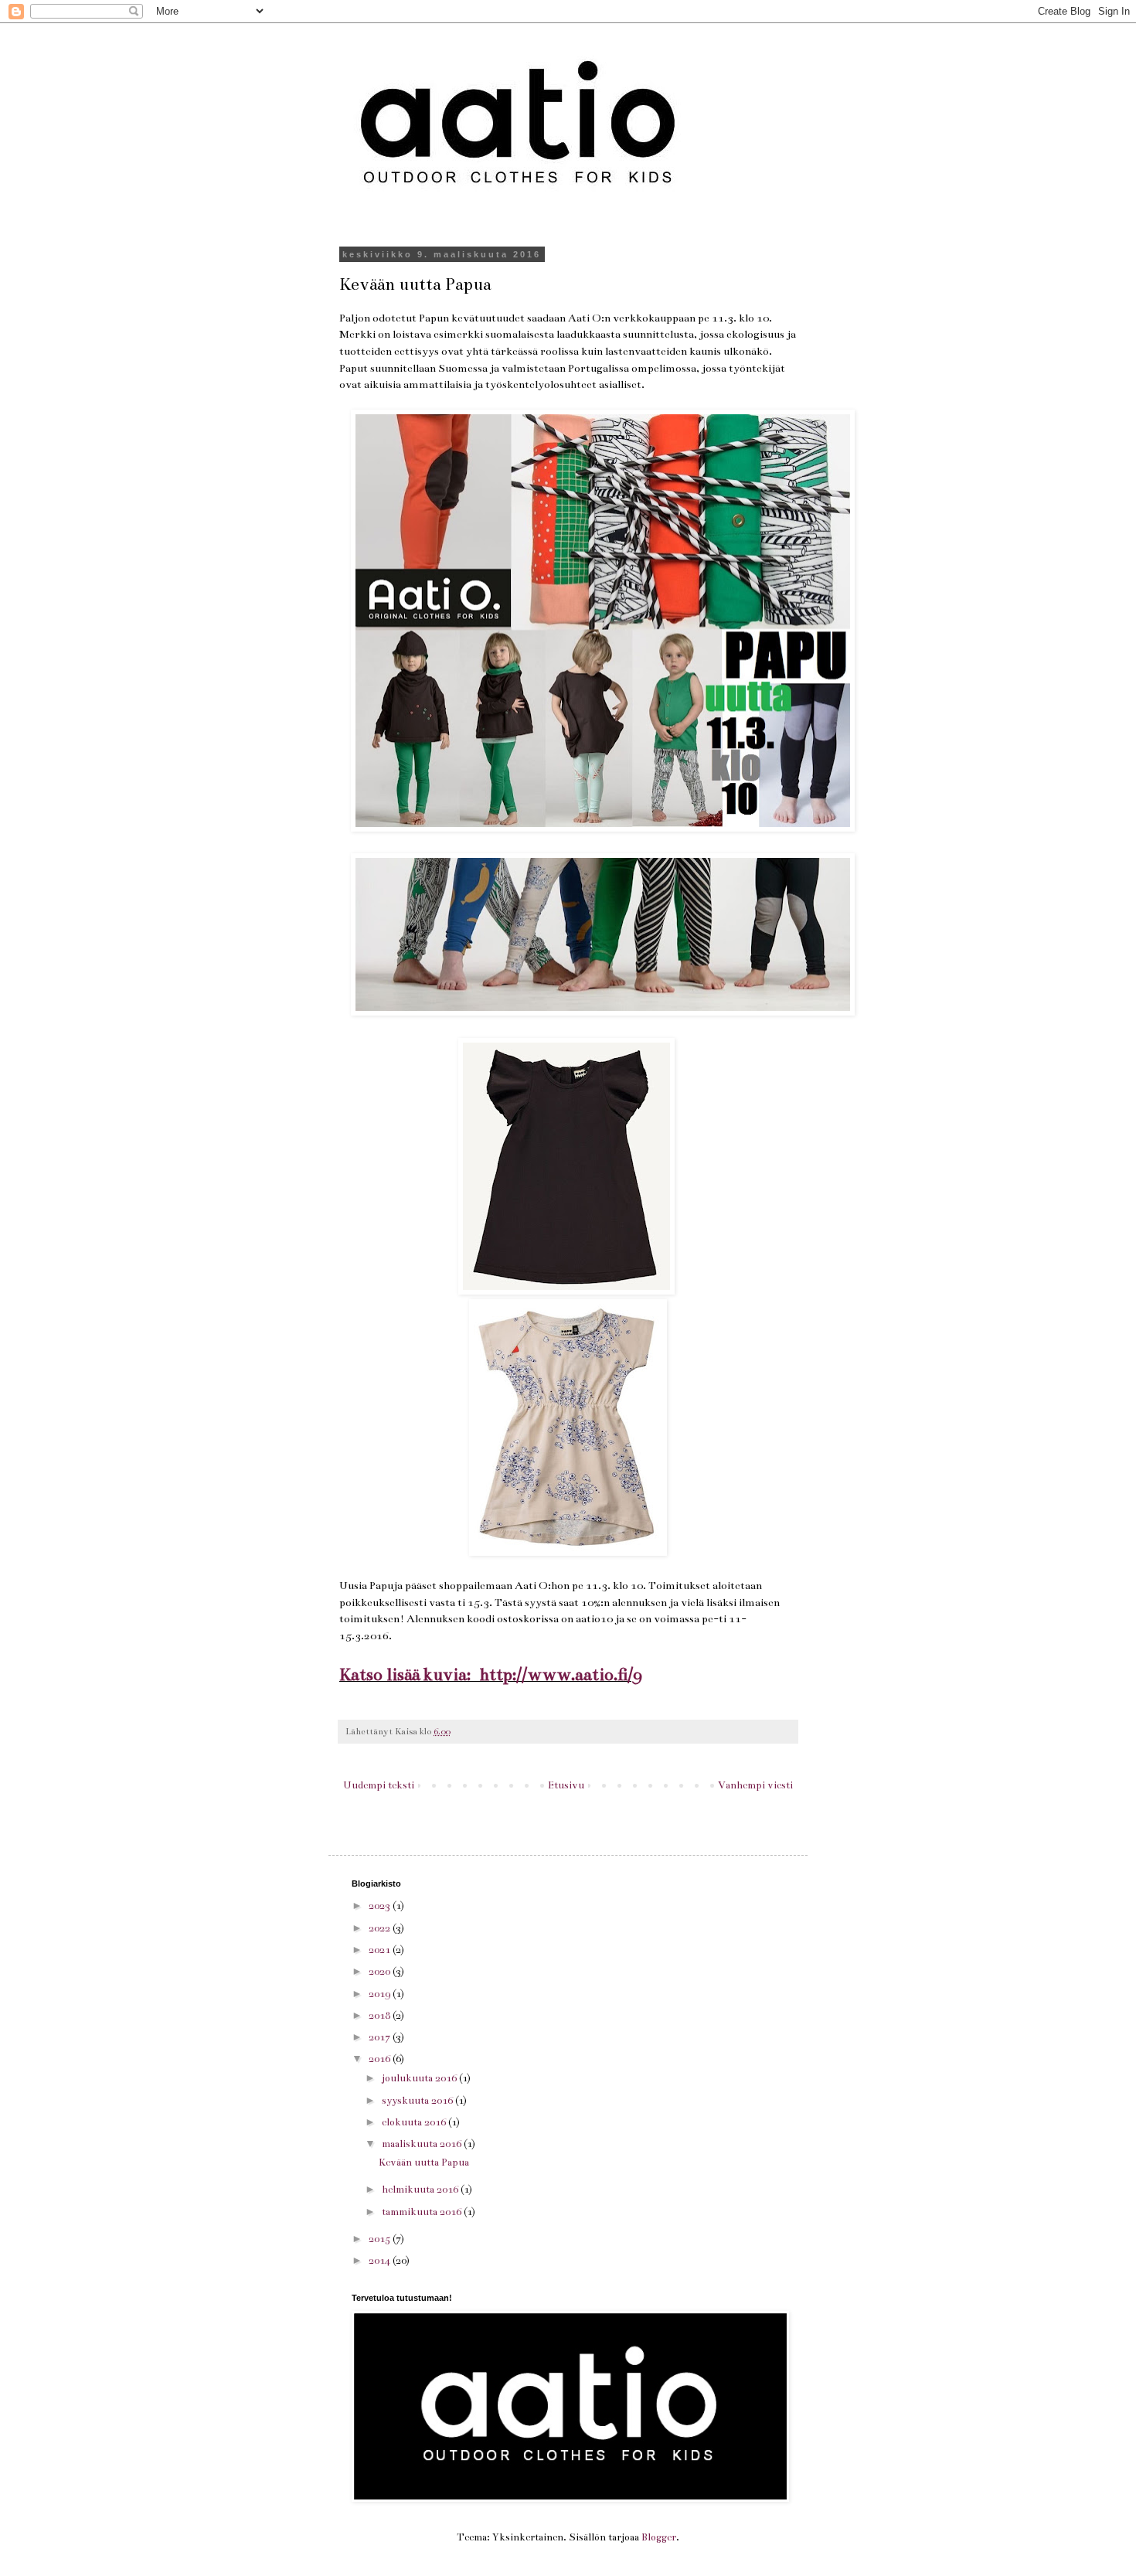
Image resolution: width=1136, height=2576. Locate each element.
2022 (381, 1928)
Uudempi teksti (379, 1785)
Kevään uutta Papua (424, 2163)
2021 (381, 1950)
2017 (381, 2037)
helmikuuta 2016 (421, 2190)
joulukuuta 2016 (420, 2078)
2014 (381, 2261)
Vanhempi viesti (755, 1785)
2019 (381, 1994)
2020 (381, 1972)
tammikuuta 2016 (423, 2212)
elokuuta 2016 (415, 2122)
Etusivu (566, 1785)
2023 (381, 1906)
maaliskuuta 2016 (423, 2144)
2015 (381, 2239)
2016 (381, 2059)
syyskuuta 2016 (418, 2101)
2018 (381, 2016)
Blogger (659, 2537)
